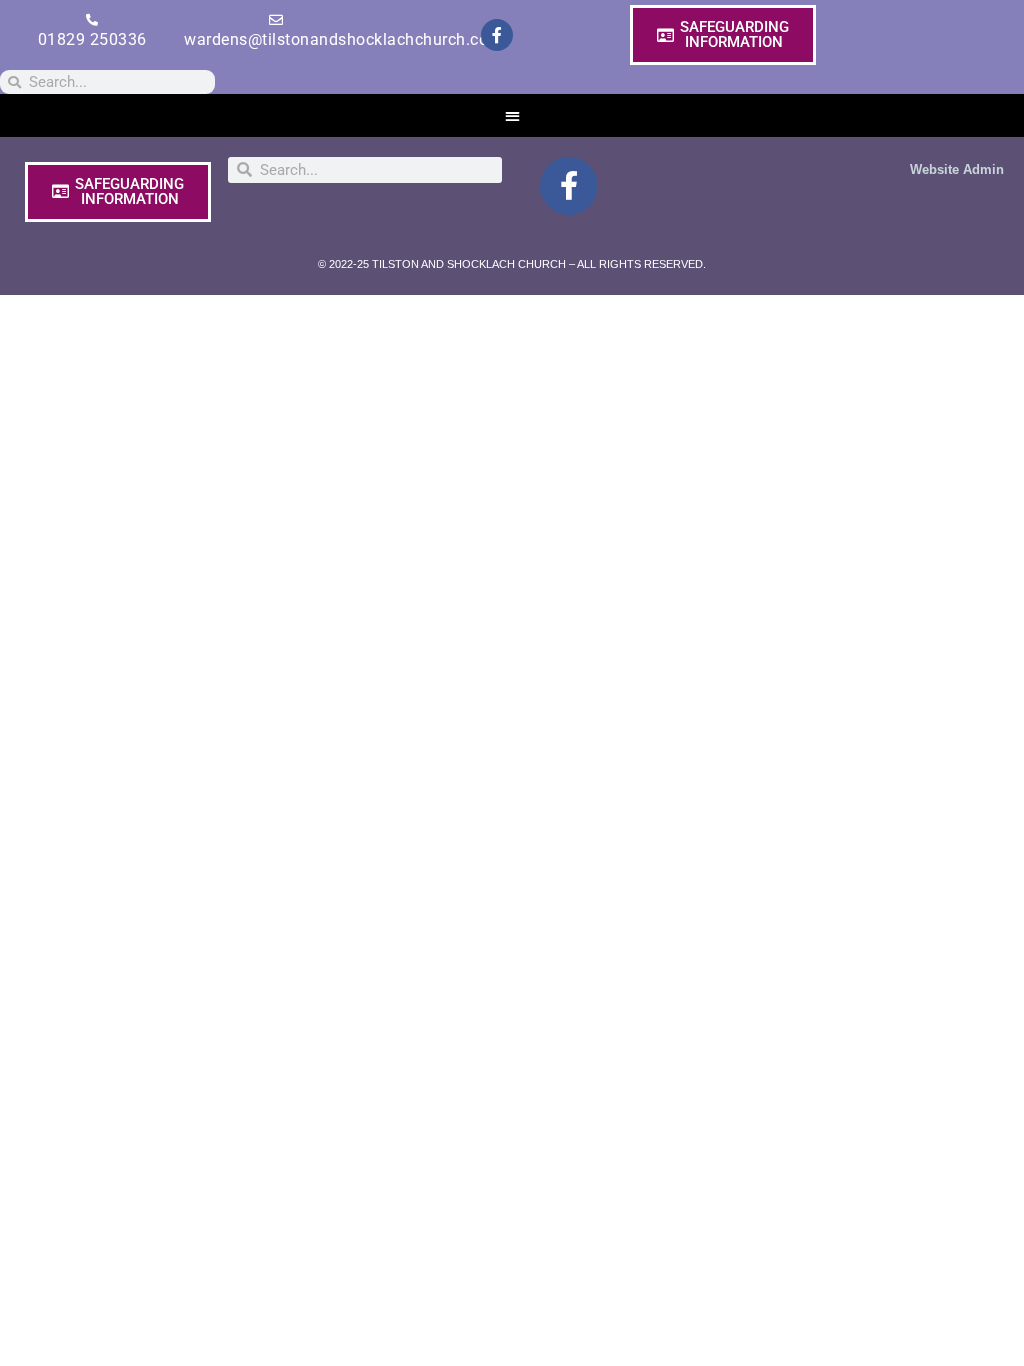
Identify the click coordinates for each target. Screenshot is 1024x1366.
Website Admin (957, 169)
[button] (512, 115)
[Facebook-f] (497, 35)
